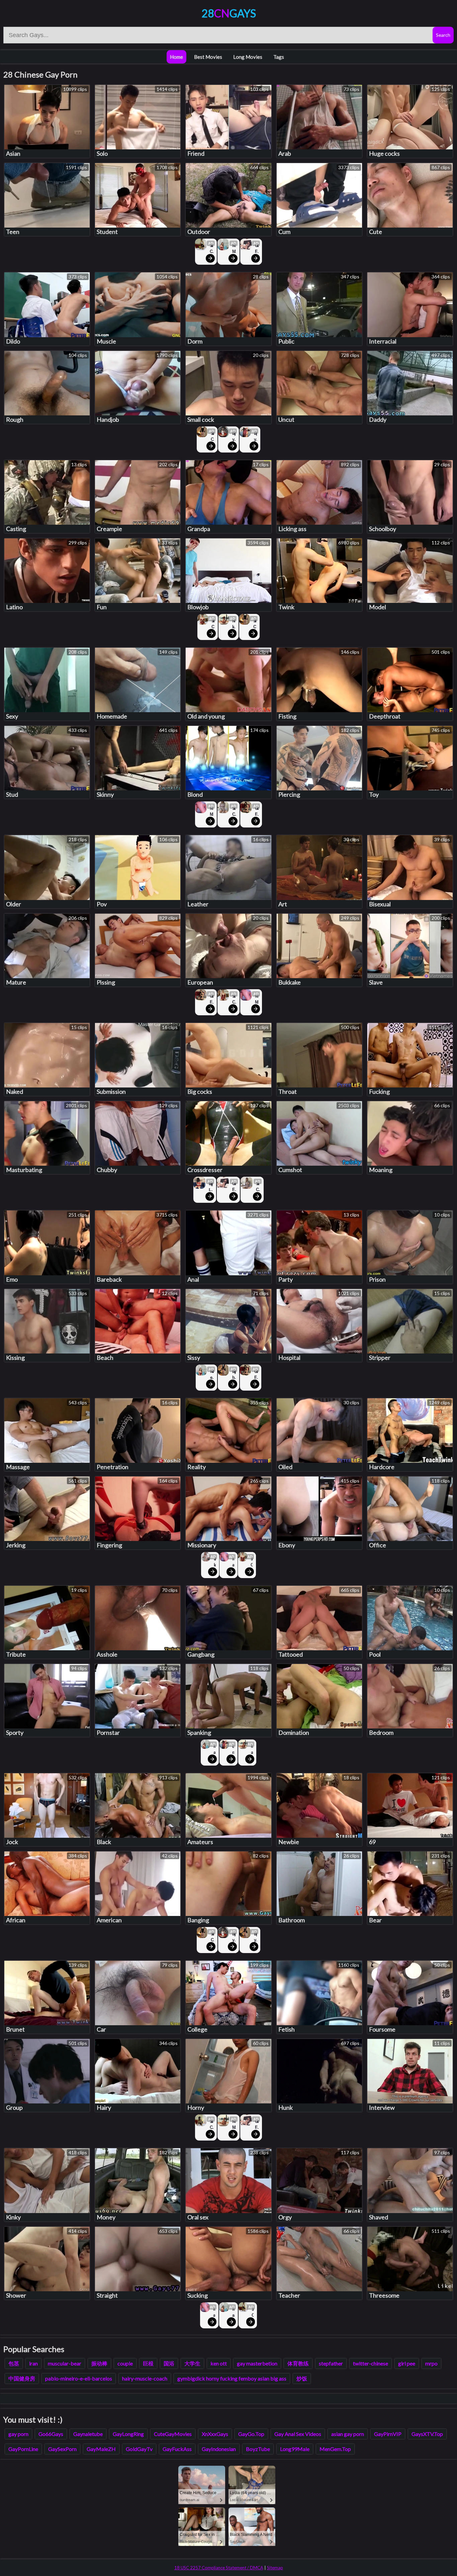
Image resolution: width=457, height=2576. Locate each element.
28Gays (229, 13)
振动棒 (99, 2363)
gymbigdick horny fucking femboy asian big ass (232, 2378)
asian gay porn (348, 2434)
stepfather (331, 2363)
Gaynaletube (88, 2434)
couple (125, 2363)
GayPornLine (23, 2449)
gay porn (18, 2434)
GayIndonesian (219, 2449)
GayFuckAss (177, 2449)
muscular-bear (65, 2363)
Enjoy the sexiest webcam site (234, 437)
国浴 (169, 2363)
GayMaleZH (101, 2449)
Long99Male (295, 2449)
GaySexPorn (62, 2449)
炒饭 (302, 2378)
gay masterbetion (257, 2363)
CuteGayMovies (173, 2434)
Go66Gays (51, 2434)
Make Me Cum (234, 249)
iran (33, 2363)
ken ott (219, 2363)
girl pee (407, 2363)
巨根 (148, 2363)
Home (176, 57)
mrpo (431, 2363)
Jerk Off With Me (215, 1562)
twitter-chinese (371, 2363)
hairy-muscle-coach (145, 2378)
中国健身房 (22, 2378)
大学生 (192, 2363)
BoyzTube (258, 2449)
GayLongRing (128, 2434)
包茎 (14, 2363)
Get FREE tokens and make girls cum (257, 249)
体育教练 (298, 2363)
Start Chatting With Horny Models (212, 249)
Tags (279, 57)
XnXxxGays (215, 2434)
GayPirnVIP (388, 2434)
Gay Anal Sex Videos (298, 2434)
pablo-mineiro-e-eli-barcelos (79, 2378)
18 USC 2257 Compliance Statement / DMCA (219, 2568)
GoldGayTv (139, 2449)
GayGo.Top (251, 2434)
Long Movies (248, 57)
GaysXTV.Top (427, 2434)
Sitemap (275, 2568)
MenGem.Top (335, 2449)
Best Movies (208, 57)
